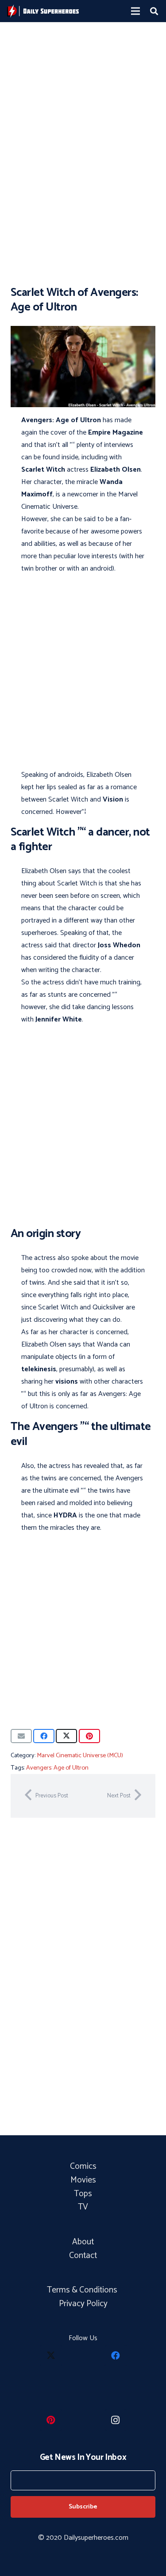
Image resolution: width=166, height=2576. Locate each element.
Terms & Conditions (83, 2290)
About (83, 2242)
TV (83, 2207)
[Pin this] (89, 1736)
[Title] (43, 11)
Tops (83, 2194)
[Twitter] (51, 2356)
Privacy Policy (83, 2304)
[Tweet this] (66, 1736)
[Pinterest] (51, 2420)
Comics (83, 2166)
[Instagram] (116, 2420)
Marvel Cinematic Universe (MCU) (80, 1755)
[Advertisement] (83, 118)
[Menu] (135, 11)
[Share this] (44, 1736)
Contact (83, 2256)
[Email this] (21, 1736)
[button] (154, 11)
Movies (83, 2180)
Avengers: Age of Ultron (57, 1768)
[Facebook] (116, 2356)
